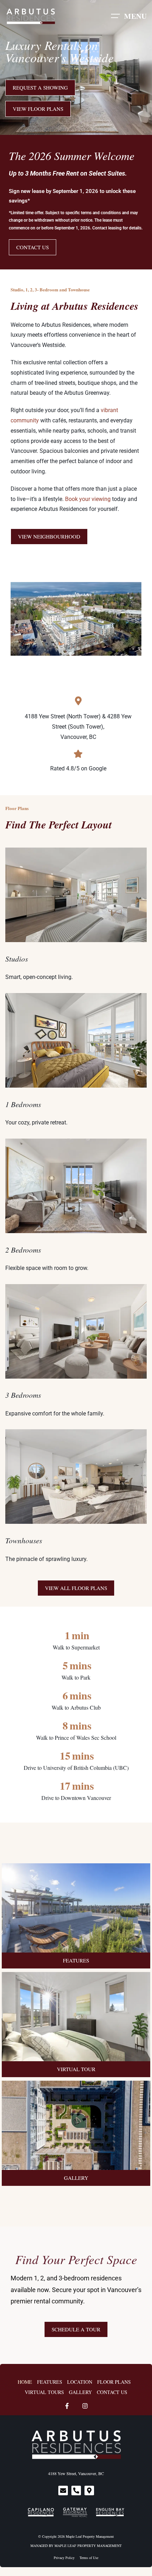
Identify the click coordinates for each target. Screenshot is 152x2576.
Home (25, 2382)
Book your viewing (88, 499)
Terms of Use (89, 2558)
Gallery (80, 2392)
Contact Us (112, 2392)
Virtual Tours (44, 2392)
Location (80, 2382)
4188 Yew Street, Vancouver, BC (76, 2473)
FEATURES (50, 2382)
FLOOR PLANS (114, 2382)
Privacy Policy (64, 2558)
